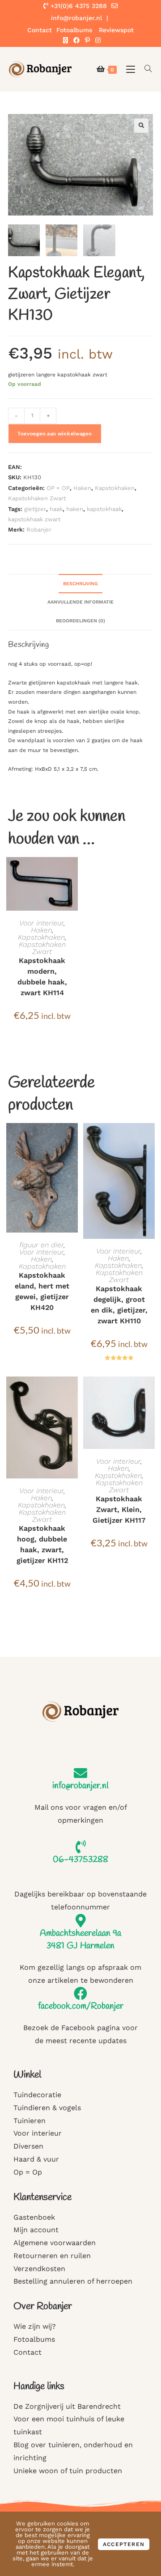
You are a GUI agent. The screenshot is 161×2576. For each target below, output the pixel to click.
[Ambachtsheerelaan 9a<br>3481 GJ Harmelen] (80, 1921)
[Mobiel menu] (129, 69)
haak (56, 509)
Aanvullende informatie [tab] (80, 602)
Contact (40, 30)
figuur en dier (41, 1245)
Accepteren (124, 2544)
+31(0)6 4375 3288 (78, 6)
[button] (141, 126)
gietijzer (35, 509)
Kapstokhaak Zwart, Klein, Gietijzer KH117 (119, 1510)
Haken (82, 488)
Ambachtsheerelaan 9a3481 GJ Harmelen (80, 1940)
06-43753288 (80, 1860)
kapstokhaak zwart (34, 519)
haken (75, 509)
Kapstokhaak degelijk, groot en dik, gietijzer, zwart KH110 (119, 1305)
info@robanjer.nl (80, 1786)
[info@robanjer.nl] (80, 1773)
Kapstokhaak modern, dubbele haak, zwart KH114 (42, 977)
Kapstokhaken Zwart (37, 498)
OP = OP (58, 488)
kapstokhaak (104, 509)
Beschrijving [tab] (80, 584)
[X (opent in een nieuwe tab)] (66, 40)
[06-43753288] (80, 1847)
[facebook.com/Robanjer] (80, 1993)
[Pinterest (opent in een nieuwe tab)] (87, 40)
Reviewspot (116, 30)
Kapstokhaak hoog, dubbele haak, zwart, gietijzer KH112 (42, 1544)
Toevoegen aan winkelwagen (55, 433)
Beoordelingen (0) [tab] (80, 621)
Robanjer (39, 530)
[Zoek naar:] (145, 69)
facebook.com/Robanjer (81, 2006)
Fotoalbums (74, 30)
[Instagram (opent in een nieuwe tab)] (97, 40)
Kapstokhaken (115, 488)
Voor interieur (41, 923)
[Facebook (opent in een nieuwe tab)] (76, 40)
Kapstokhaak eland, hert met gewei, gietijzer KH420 (42, 1291)
